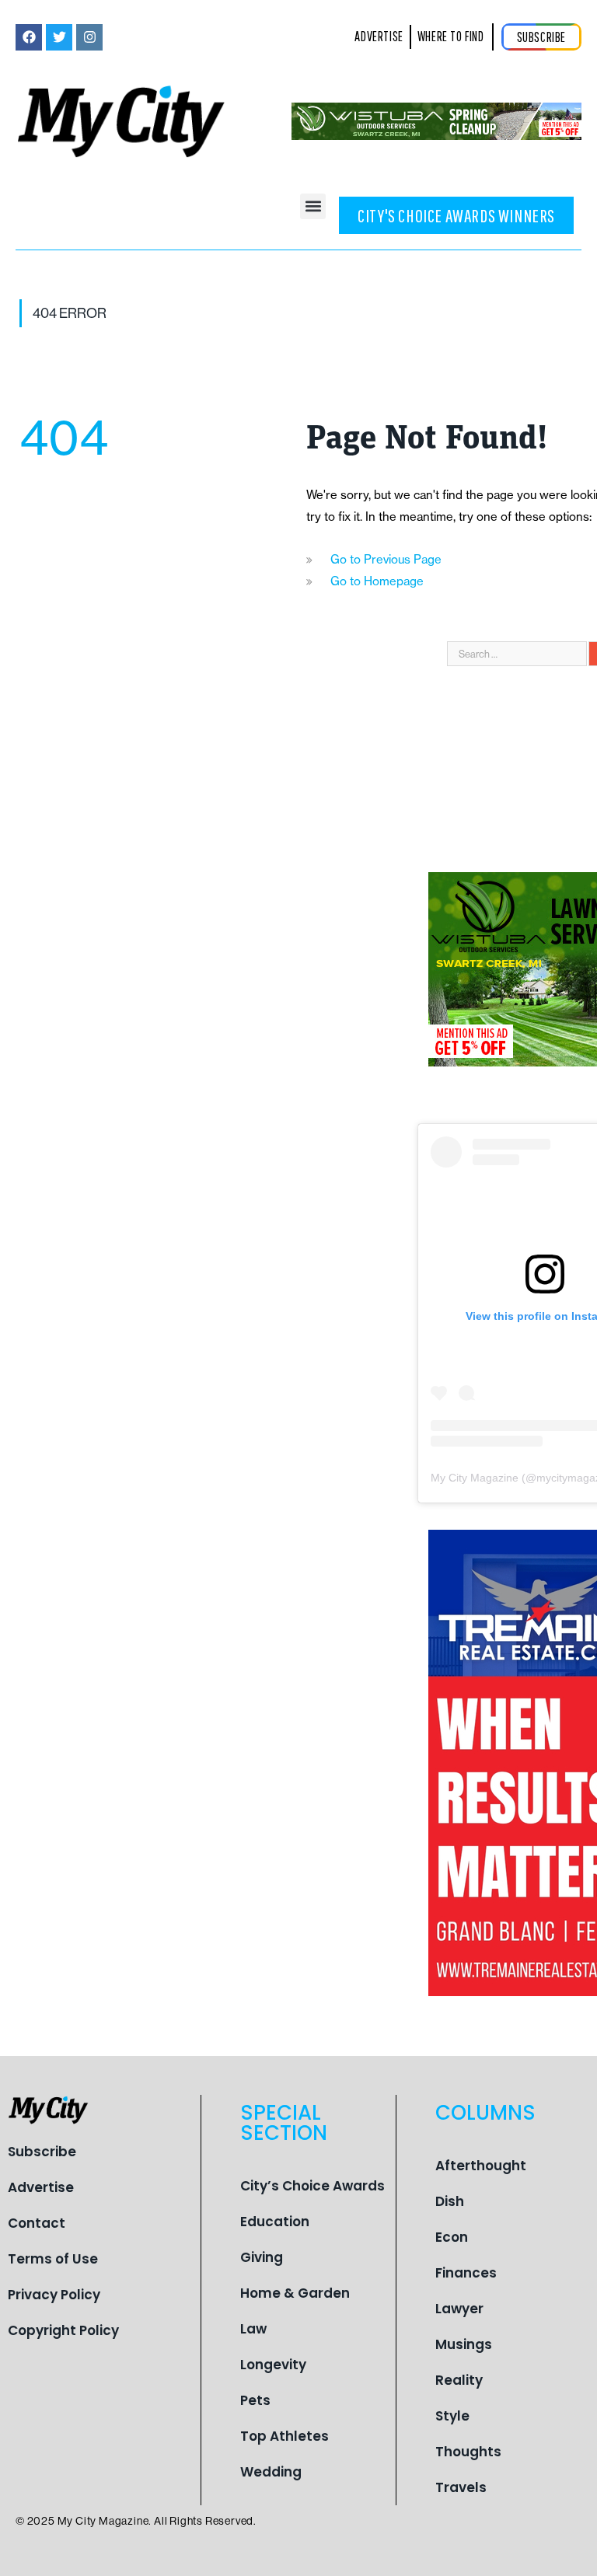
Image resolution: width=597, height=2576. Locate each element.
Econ (452, 2237)
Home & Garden (295, 2293)
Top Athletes (285, 2436)
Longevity (273, 2365)
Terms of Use (53, 2259)
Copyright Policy (63, 2330)
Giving (262, 2257)
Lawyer (459, 2309)
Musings (464, 2344)
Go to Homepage (377, 581)
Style (452, 2416)
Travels (461, 2487)
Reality (459, 2380)
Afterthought (481, 2166)
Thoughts (468, 2452)
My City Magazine (475, 1478)
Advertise (41, 2187)
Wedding (271, 2472)
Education (275, 2222)
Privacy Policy (54, 2295)
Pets (255, 2400)
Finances (466, 2273)
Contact (37, 2223)
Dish (450, 2201)
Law (253, 2329)
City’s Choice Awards (312, 2186)
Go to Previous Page (386, 559)
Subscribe (42, 2152)
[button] (313, 206)
